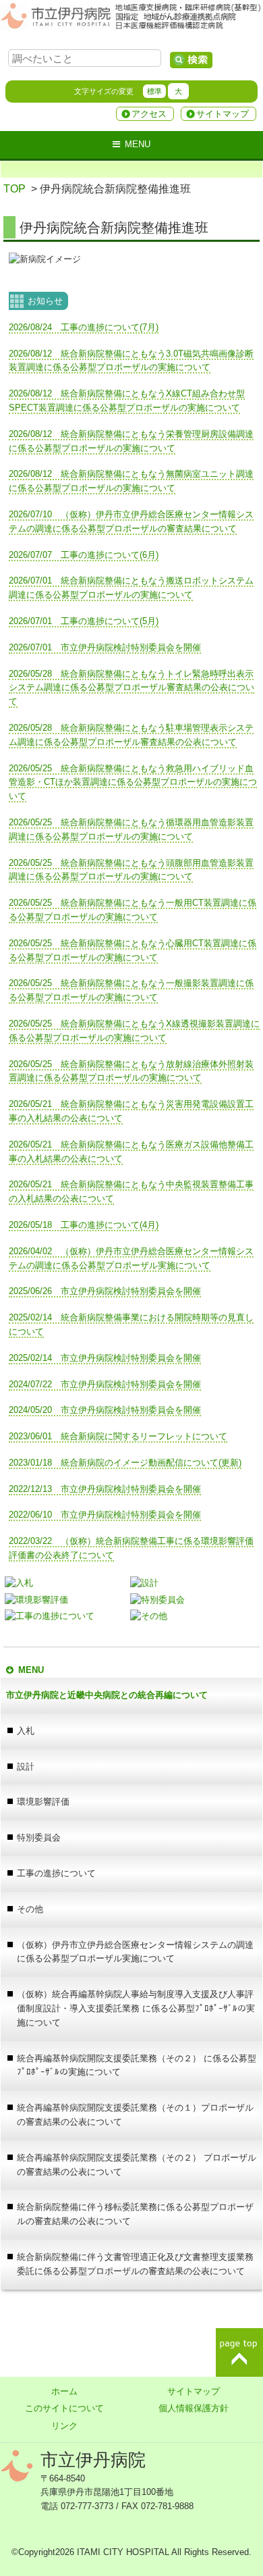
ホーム (64, 2391)
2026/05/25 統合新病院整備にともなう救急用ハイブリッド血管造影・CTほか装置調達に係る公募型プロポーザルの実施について (133, 782)
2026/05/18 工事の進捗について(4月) (84, 1225)
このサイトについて (64, 2408)
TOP (14, 189)
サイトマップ (223, 114)
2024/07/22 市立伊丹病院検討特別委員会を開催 (105, 1384)
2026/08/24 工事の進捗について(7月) (84, 327)
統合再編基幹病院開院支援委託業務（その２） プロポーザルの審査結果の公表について (137, 2165)
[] (191, 60)
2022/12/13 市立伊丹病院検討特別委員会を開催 (105, 1489)
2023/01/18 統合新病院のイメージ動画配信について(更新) (125, 1463)
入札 (26, 1731)
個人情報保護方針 (194, 2408)
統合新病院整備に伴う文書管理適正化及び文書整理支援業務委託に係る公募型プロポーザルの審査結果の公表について (135, 2264)
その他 (30, 1909)
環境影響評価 (43, 1802)
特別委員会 (39, 1837)
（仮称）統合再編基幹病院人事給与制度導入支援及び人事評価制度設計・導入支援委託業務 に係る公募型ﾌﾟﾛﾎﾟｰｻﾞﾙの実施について (136, 2008)
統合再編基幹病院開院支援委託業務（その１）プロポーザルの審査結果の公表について (135, 2115)
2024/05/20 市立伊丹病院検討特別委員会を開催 (105, 1410)
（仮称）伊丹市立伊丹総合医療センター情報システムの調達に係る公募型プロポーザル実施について (135, 1952)
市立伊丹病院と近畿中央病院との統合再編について (107, 1695)
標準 (154, 91)
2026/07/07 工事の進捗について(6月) (84, 555)
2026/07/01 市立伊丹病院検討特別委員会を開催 (105, 647)
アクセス (149, 114)
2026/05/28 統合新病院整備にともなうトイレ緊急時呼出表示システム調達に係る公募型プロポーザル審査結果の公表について (131, 688)
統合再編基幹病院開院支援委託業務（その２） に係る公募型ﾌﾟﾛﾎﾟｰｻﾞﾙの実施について (137, 2065)
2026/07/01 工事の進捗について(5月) (84, 621)
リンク (64, 2426)
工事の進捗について (56, 1873)
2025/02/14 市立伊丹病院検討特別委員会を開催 (105, 1358)
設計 (26, 1767)
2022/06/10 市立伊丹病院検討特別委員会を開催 (105, 1515)
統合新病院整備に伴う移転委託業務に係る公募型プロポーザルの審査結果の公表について (135, 2214)
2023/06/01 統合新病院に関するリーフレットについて (118, 1436)
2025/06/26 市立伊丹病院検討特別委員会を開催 (105, 1291)
